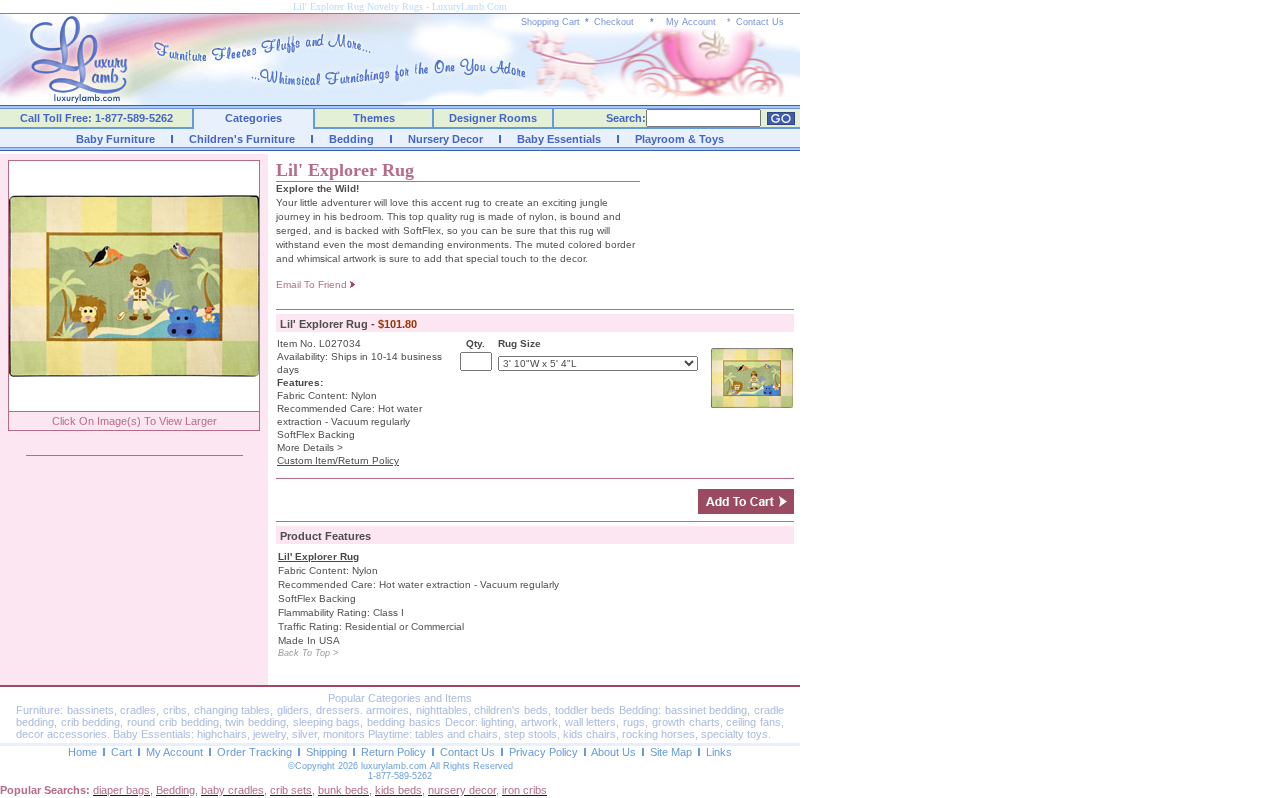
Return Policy (393, 752)
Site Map (671, 752)
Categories (253, 118)
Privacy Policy (543, 752)
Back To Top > (308, 653)
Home (82, 752)
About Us (613, 752)
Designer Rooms (493, 118)
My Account (691, 22)
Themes (374, 118)
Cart (121, 752)
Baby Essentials (559, 139)
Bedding (351, 139)
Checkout (614, 22)
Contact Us (760, 22)
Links (719, 752)
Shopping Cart (550, 22)
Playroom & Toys (679, 139)
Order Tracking (254, 752)
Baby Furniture (115, 139)
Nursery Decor (445, 139)
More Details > (310, 447)
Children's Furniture (242, 139)
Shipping (326, 752)
